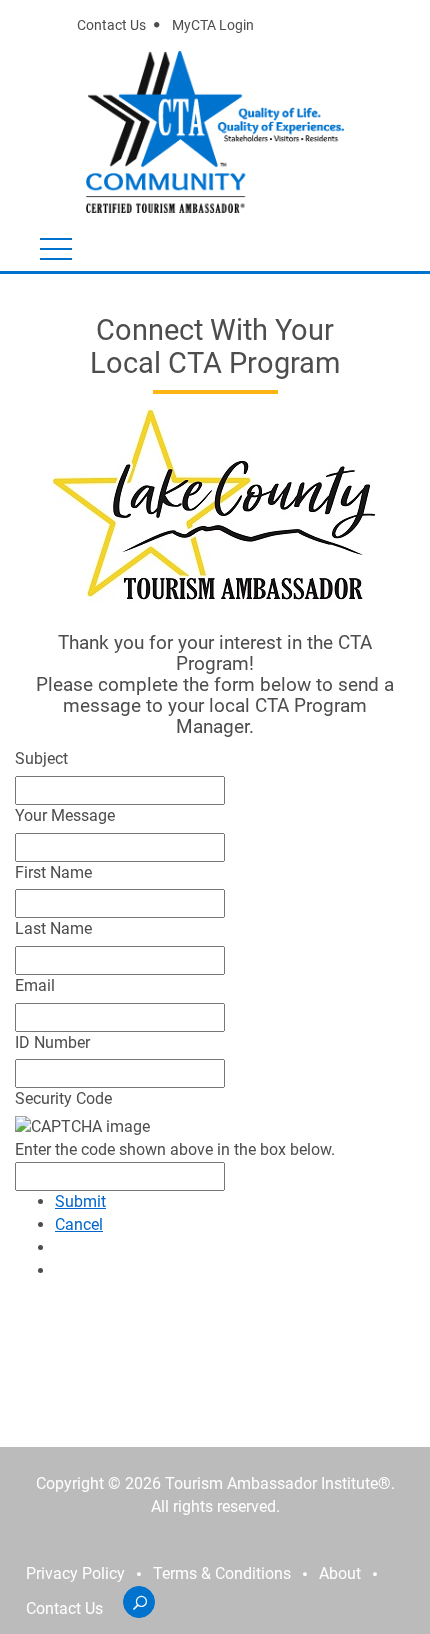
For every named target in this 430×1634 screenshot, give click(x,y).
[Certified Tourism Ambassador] (172, 131)
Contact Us (111, 25)
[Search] (139, 1602)
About (340, 1573)
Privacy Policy (75, 1573)
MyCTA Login (213, 25)
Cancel (79, 1224)
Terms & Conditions (222, 1573)
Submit (80, 1201)
